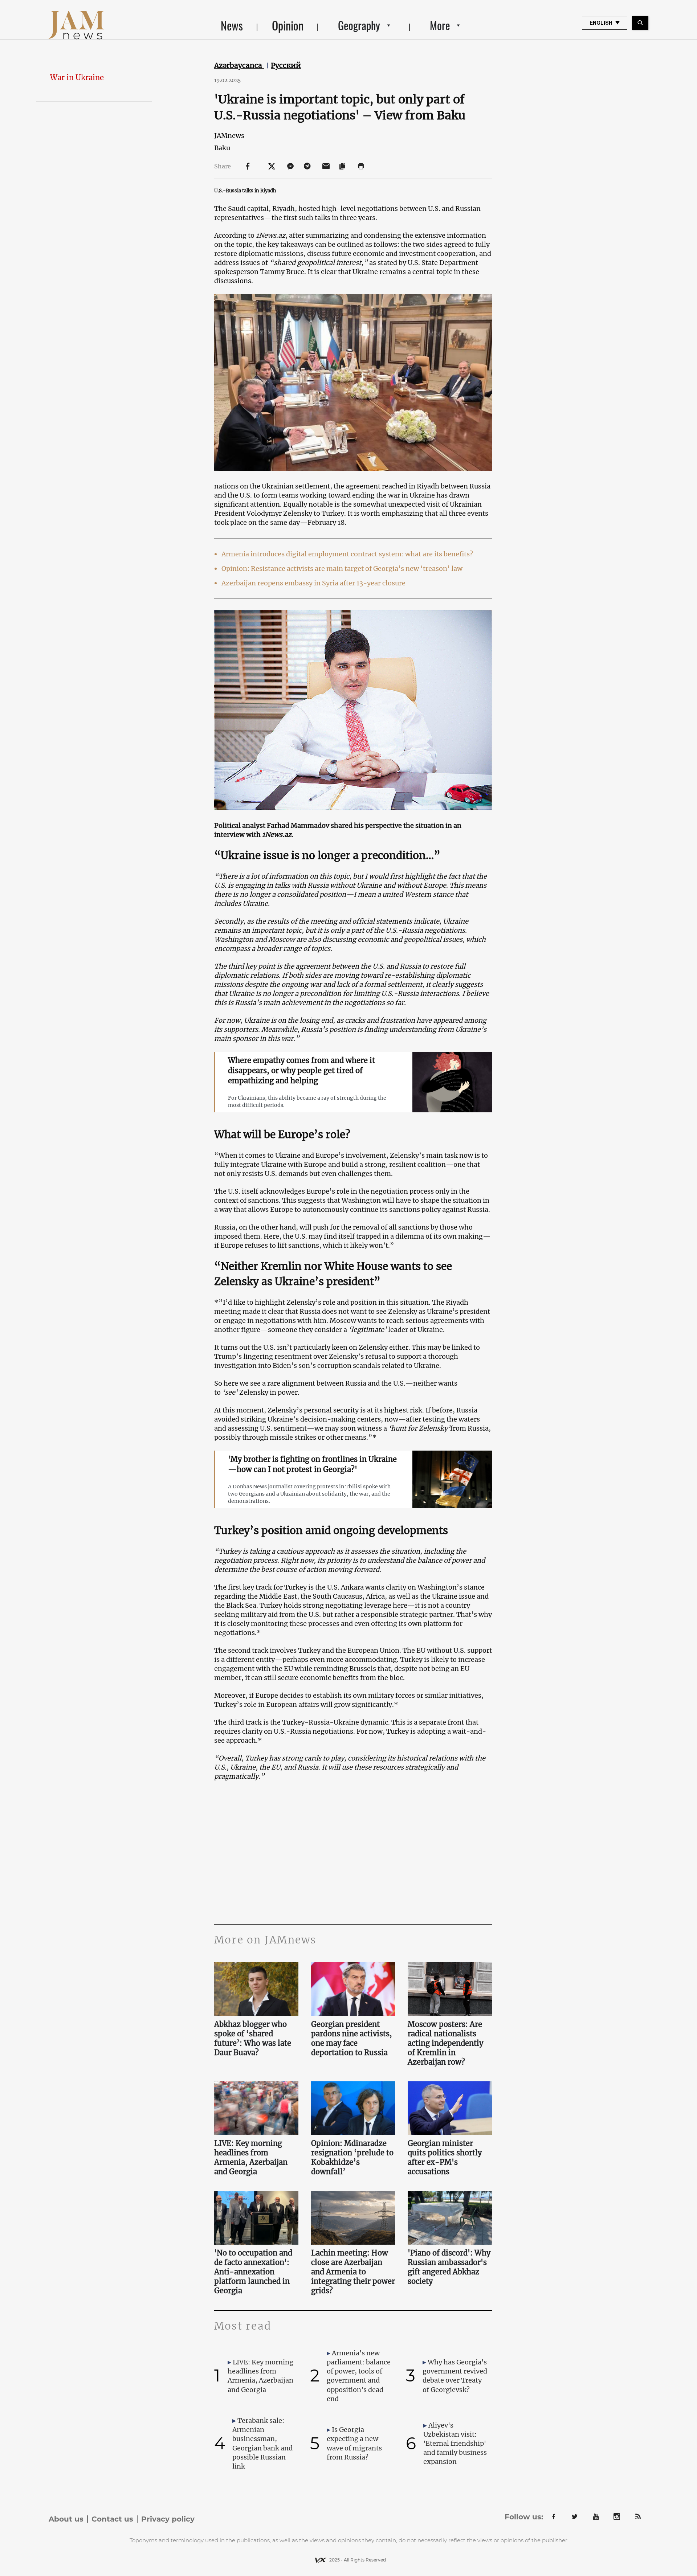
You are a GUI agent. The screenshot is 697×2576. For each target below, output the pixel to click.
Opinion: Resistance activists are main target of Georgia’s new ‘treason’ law (342, 569)
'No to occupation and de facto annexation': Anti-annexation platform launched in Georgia (253, 2272)
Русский (286, 65)
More (440, 25)
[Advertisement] (353, 1851)
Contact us (112, 2519)
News (232, 25)
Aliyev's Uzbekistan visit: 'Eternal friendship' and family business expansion (455, 2444)
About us (66, 2519)
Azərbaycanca (239, 65)
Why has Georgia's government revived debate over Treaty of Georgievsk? (455, 2376)
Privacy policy (168, 2519)
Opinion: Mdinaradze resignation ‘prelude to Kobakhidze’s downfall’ (352, 2157)
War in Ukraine (77, 77)
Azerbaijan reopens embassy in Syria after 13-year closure (313, 583)
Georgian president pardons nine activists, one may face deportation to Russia (352, 2038)
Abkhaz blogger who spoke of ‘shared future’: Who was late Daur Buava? (253, 2038)
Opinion (288, 25)
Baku (222, 148)
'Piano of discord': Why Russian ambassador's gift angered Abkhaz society (449, 2267)
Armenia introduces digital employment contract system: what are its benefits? (347, 554)
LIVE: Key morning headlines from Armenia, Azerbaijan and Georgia (251, 2157)
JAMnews (229, 136)
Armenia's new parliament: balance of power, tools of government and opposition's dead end (359, 2376)
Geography (359, 25)
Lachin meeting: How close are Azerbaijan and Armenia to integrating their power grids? (353, 2272)
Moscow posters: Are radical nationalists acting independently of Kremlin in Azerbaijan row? (445, 2043)
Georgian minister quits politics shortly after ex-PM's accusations (445, 2157)
